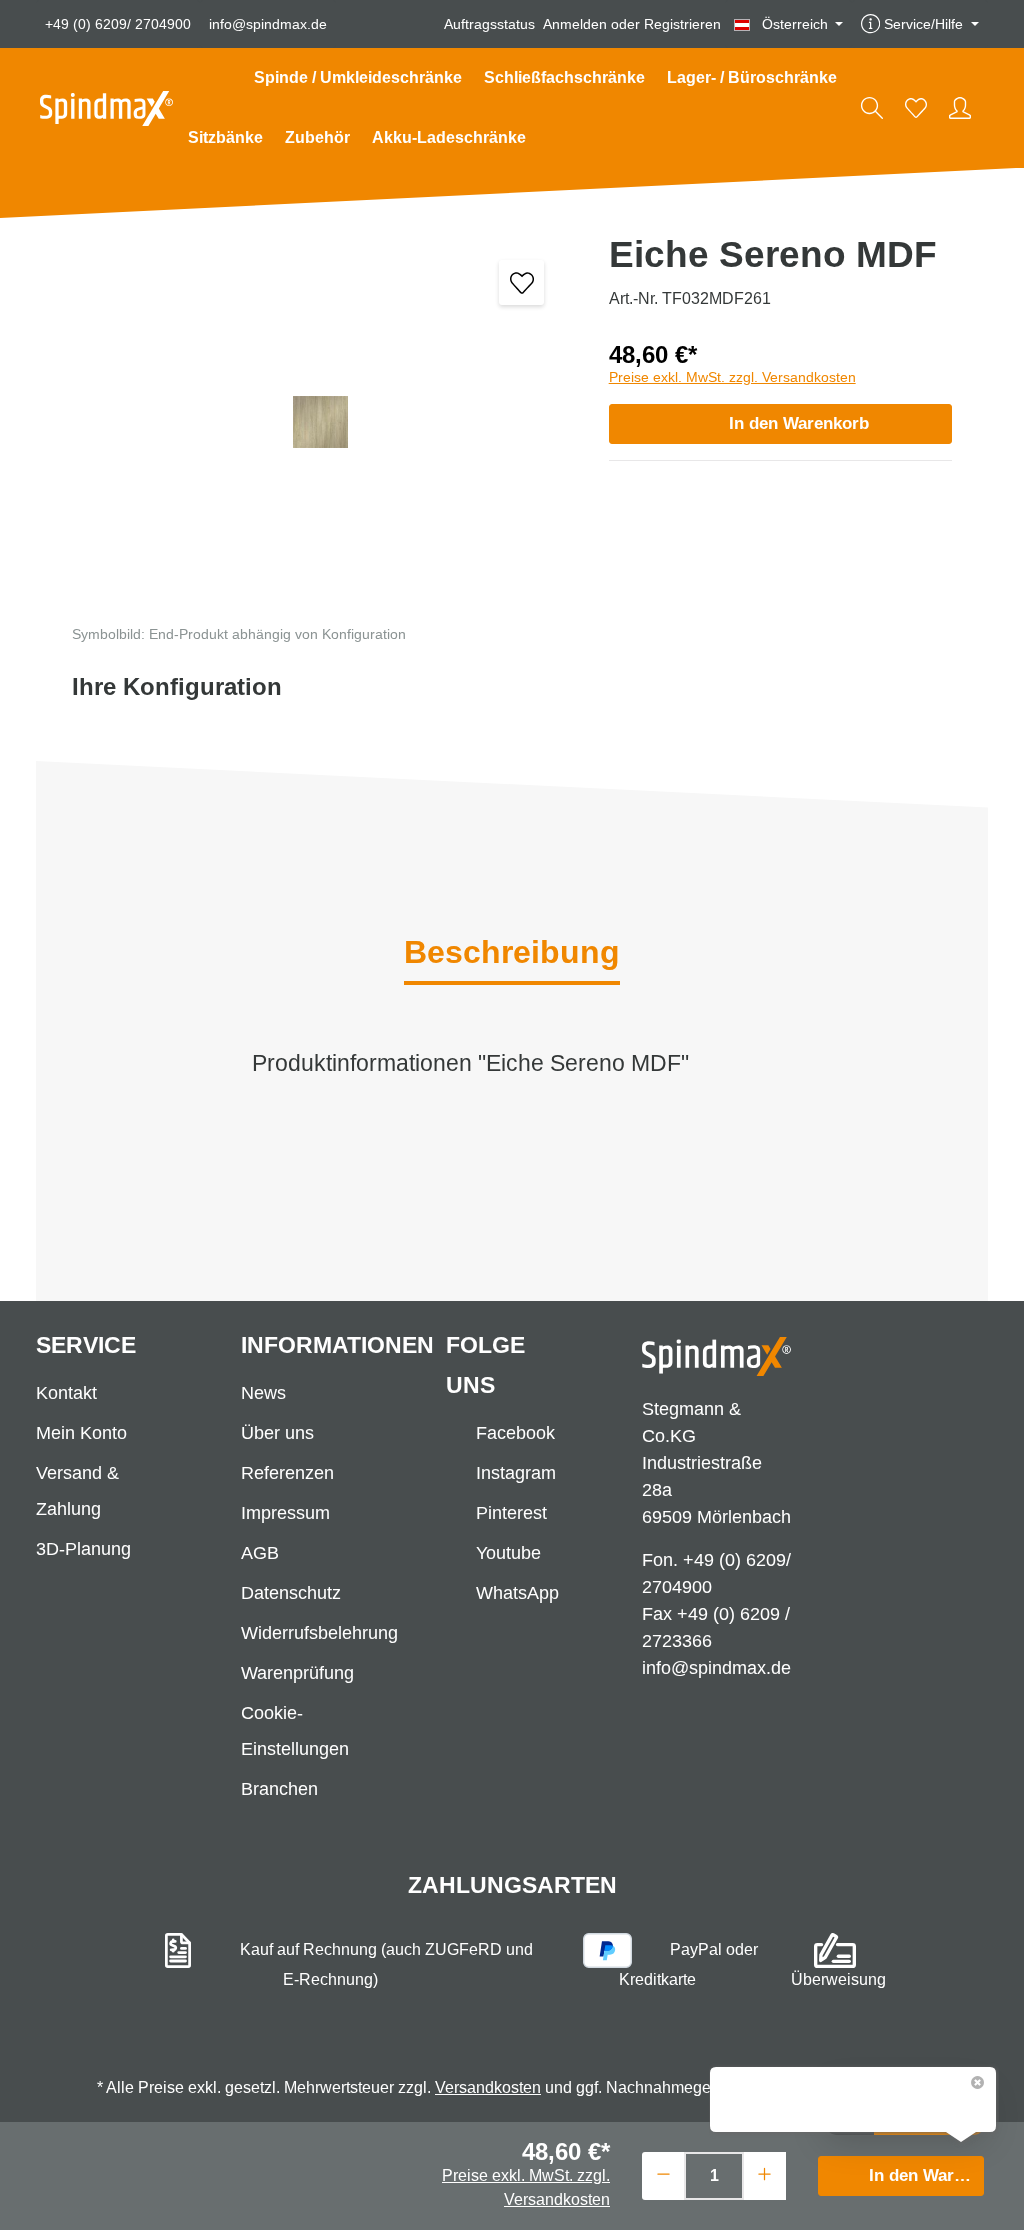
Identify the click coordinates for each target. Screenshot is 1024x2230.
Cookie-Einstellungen (295, 1731)
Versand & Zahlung (77, 1491)
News (263, 1393)
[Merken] (521, 282)
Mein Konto (81, 1433)
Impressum (285, 1513)
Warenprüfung (297, 1673)
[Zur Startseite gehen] (106, 108)
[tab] (512, 954)
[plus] (764, 2173)
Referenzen (287, 1473)
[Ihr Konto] (960, 108)
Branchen (279, 1789)
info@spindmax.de (268, 24)
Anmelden (575, 24)
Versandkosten (488, 2087)
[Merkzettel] (916, 108)
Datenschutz (291, 1593)
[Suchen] (872, 108)
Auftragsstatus (489, 24)
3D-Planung (83, 1549)
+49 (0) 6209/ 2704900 (118, 24)
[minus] (663, 2173)
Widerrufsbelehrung (319, 1633)
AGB (260, 1553)
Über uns (277, 1433)
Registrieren (682, 24)
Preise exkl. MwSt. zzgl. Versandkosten (732, 377)
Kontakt (66, 1393)
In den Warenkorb (799, 423)
